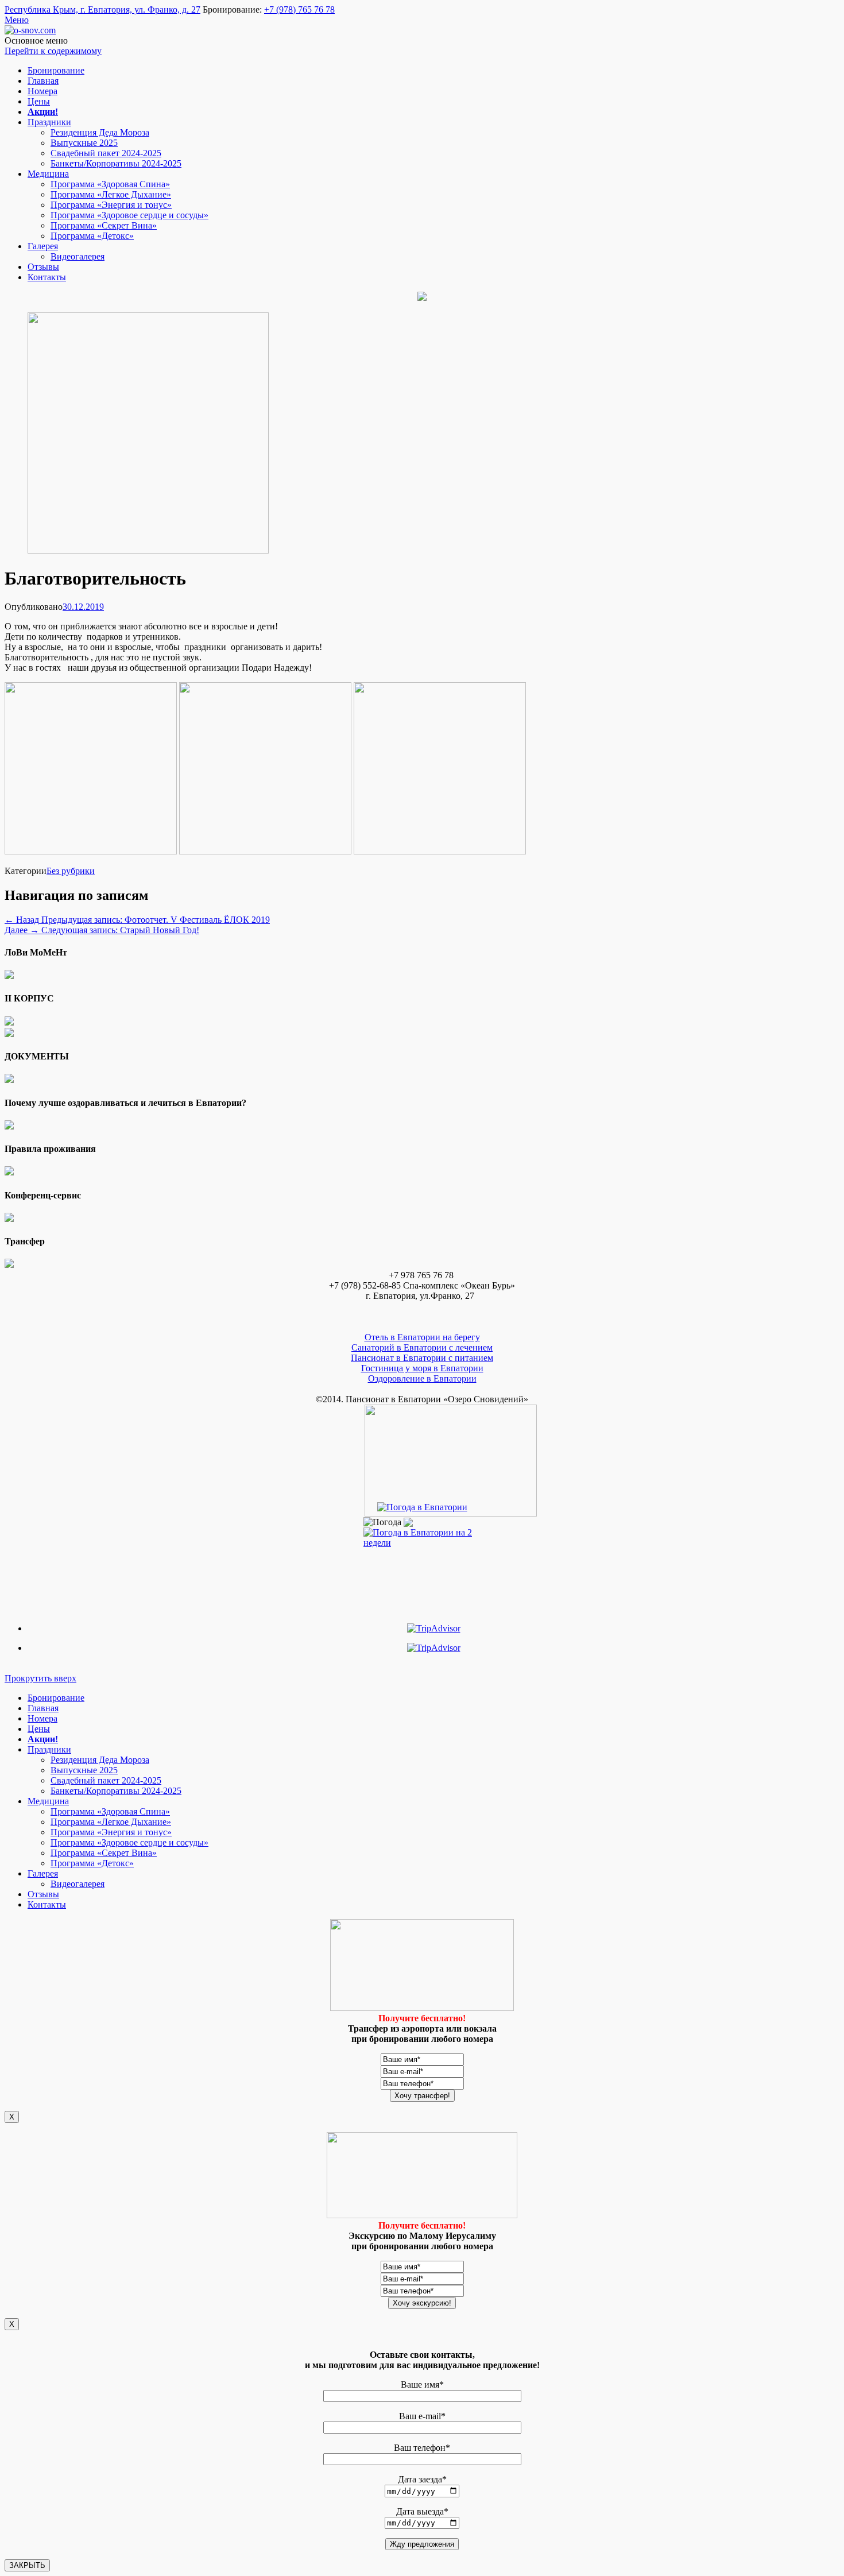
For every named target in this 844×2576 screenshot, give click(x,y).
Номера (42, 91)
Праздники (49, 122)
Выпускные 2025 (84, 143)
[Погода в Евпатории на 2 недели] (422, 1535)
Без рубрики (71, 871)
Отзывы (43, 267)
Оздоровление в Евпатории (422, 1378)
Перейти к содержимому (53, 51)
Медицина (48, 174)
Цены (39, 101)
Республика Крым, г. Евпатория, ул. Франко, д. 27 (102, 9)
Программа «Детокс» (92, 236)
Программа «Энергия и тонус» (111, 205)
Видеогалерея (78, 256)
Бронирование (56, 70)
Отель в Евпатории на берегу (422, 1337)
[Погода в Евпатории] (422, 1507)
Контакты (47, 277)
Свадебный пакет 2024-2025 (106, 153)
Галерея (43, 246)
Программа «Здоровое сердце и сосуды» (129, 215)
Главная (43, 81)
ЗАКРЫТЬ (27, 2565)
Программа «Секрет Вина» (104, 225)
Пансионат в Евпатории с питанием (422, 1358)
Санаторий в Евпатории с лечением (422, 1347)
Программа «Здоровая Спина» (110, 184)
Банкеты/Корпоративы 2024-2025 (116, 163)
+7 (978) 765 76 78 (299, 9)
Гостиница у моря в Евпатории (422, 1368)
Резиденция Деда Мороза (100, 132)
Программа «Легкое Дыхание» (111, 194)
